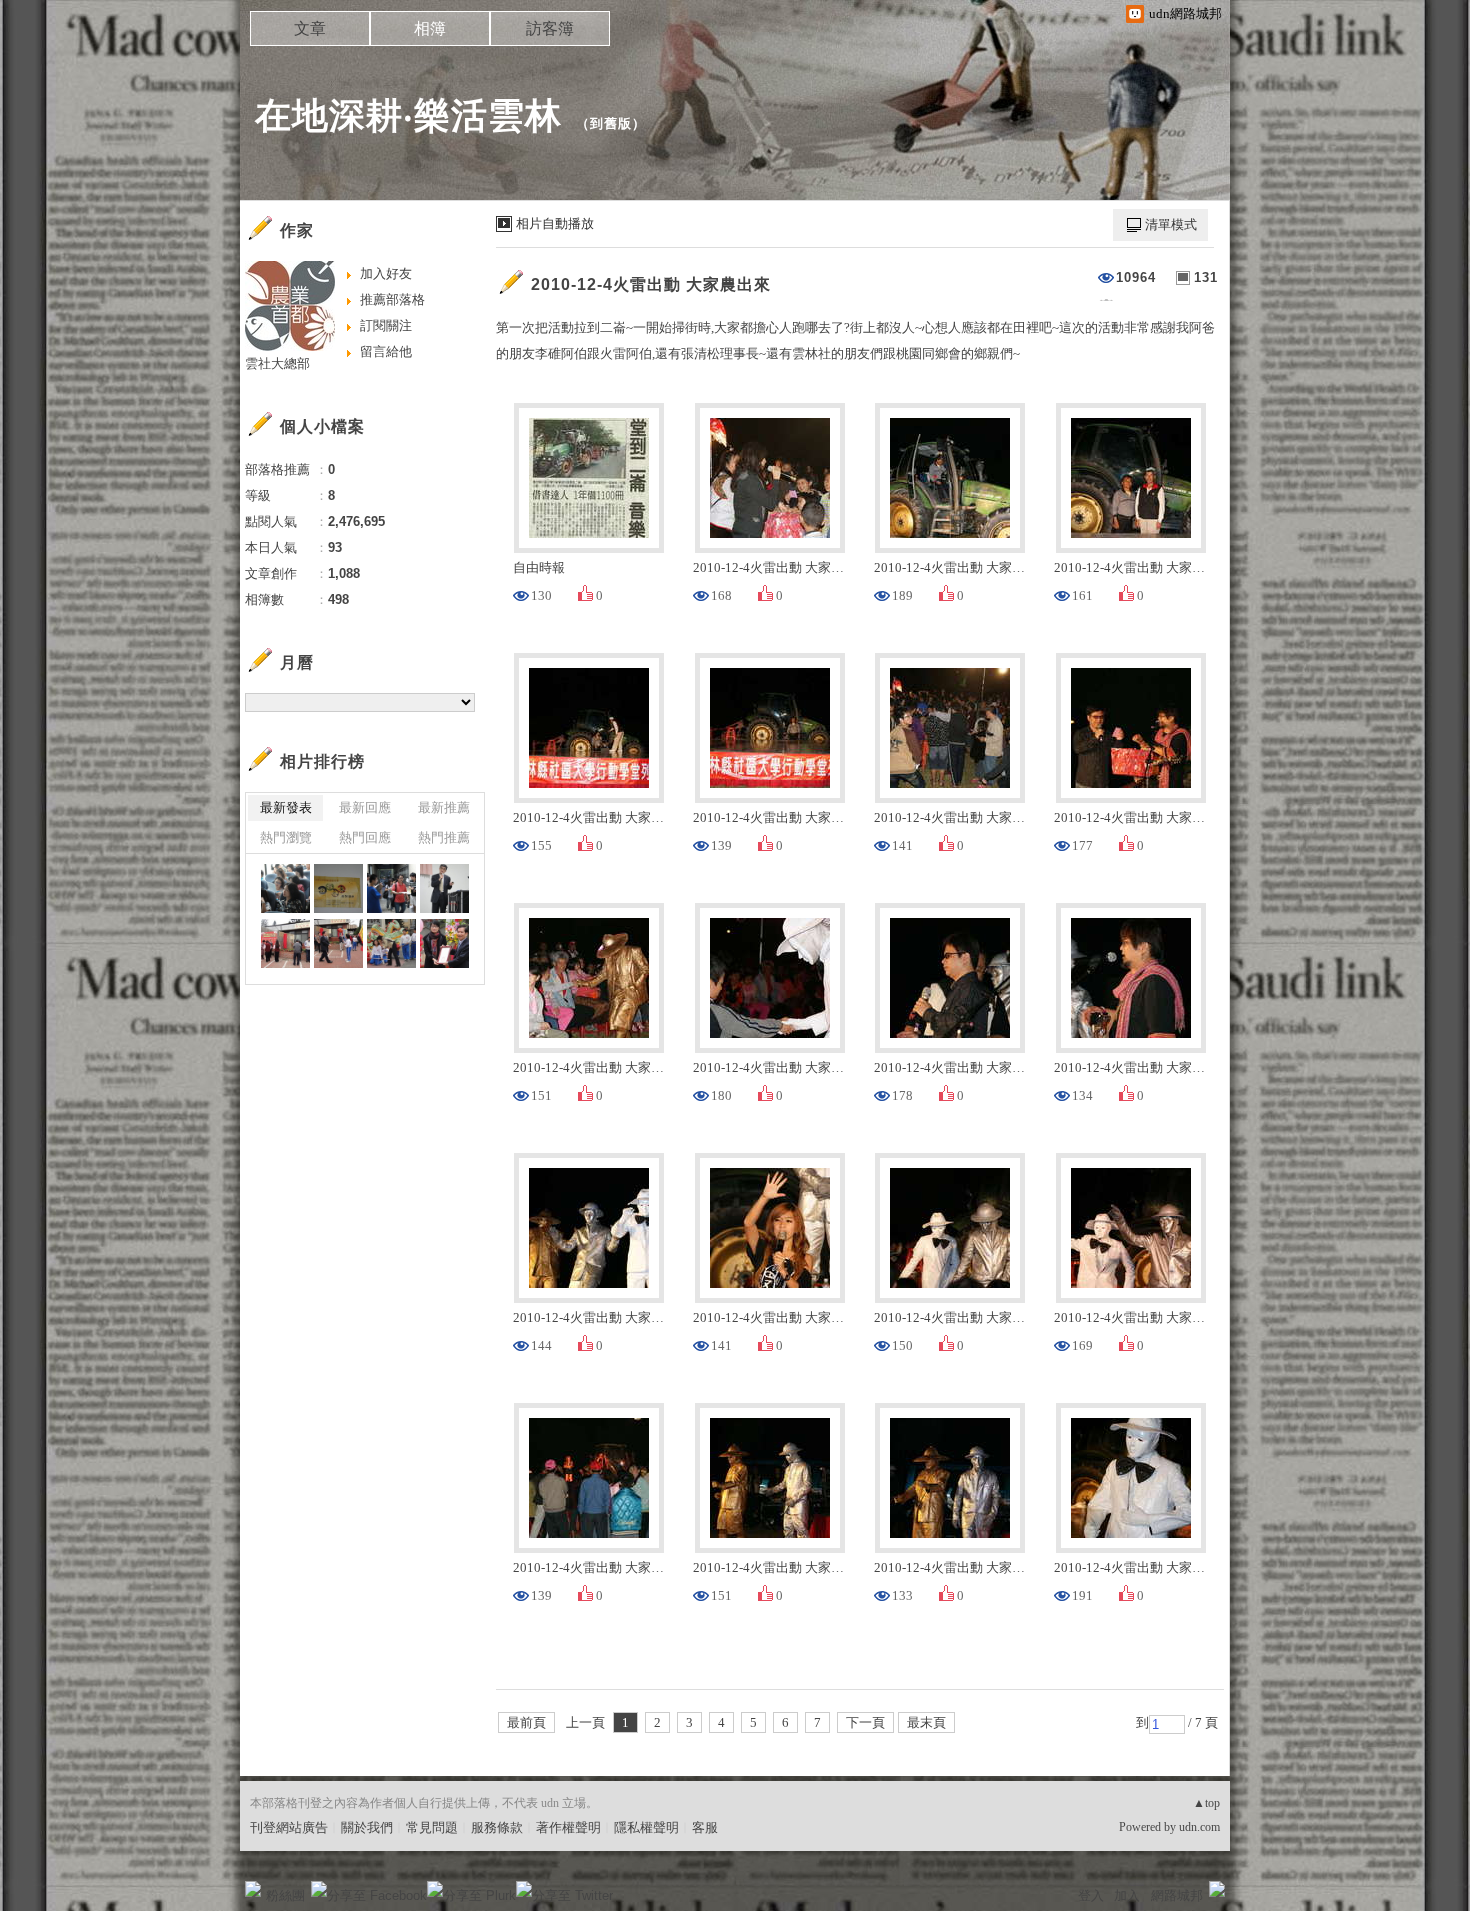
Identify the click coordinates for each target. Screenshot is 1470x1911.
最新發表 (286, 807)
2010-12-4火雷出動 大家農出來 (651, 284)
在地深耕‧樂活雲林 (408, 115)
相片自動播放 (555, 223)
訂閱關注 (386, 325)
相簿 (430, 28)
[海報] (338, 888)
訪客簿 (550, 28)
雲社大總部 (277, 363)
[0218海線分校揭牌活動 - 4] (285, 943)
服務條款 (497, 1827)
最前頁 (526, 1722)
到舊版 (611, 123)
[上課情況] (285, 888)
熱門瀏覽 (286, 837)
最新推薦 (444, 807)
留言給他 (386, 351)
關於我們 (367, 1827)
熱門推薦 (444, 837)
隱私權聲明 (646, 1827)
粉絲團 (285, 1895)
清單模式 (1171, 224)
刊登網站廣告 (289, 1827)
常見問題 (432, 1827)
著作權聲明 (568, 1827)
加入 (1127, 1895)
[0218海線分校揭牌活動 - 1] (444, 943)
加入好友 (386, 273)
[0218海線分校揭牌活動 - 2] (391, 943)
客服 (705, 1827)
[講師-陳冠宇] (444, 888)
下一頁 (865, 1722)
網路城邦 (1177, 1895)
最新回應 (365, 807)
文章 (310, 28)
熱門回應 (365, 837)
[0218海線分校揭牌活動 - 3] (338, 943)
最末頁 (926, 1722)
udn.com (1199, 1827)
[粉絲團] (253, 1889)
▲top (1206, 1803)
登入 (1091, 1895)
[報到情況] (391, 888)
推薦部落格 (392, 299)
